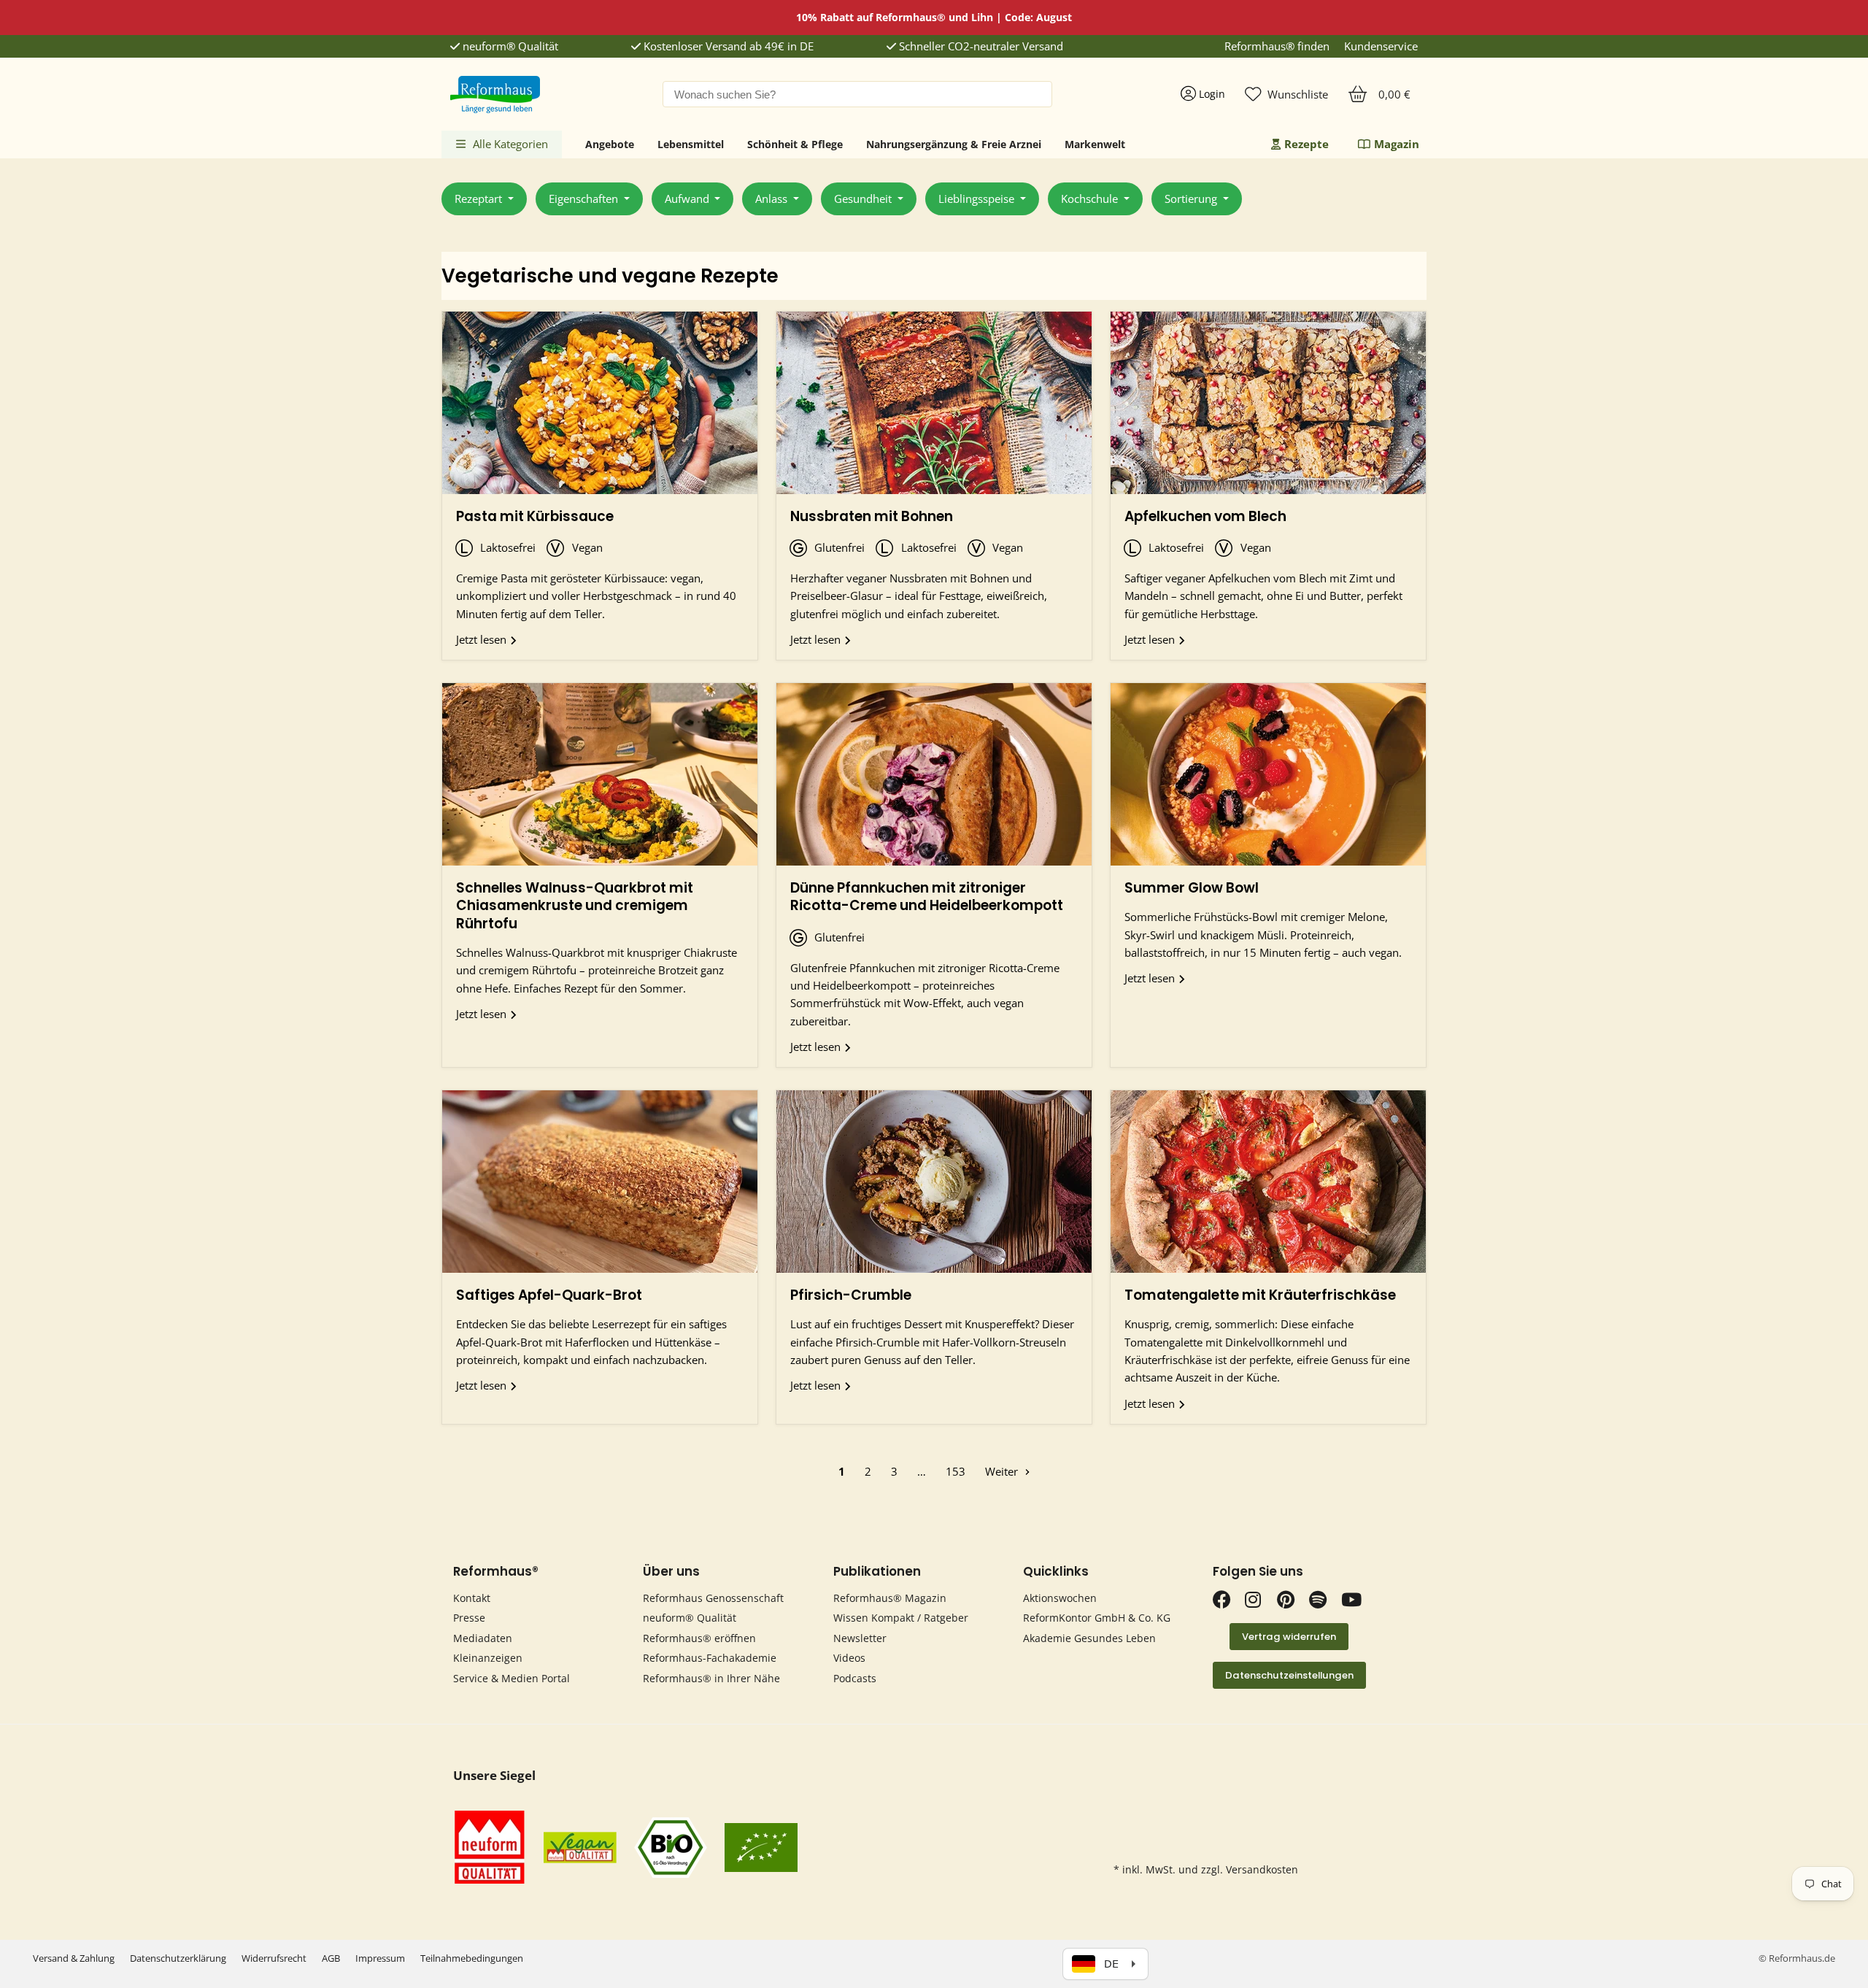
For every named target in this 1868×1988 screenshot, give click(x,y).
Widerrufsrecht (274, 1958)
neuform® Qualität (509, 46)
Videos (849, 1658)
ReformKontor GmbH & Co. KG (1097, 1618)
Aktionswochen (1060, 1598)
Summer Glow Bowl (1192, 888)
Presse (469, 1618)
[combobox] (857, 94)
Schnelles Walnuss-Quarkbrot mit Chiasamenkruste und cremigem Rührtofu (575, 906)
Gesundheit (864, 199)
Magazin (1397, 144)
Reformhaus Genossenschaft (713, 1598)
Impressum (380, 1958)
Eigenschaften (585, 199)
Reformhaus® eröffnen (699, 1638)
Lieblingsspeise (978, 199)
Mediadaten (483, 1638)
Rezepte (1307, 144)
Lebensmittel (691, 144)
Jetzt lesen (483, 639)
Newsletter (860, 1638)
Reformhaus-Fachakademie (710, 1658)
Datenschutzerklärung (178, 1958)
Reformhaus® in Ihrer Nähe (711, 1678)
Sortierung (1192, 199)
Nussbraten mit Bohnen (872, 516)
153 (956, 1471)
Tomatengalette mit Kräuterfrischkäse (1260, 1295)
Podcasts (855, 1678)
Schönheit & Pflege (795, 144)
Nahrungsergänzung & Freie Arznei (954, 144)
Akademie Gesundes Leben (1089, 1638)
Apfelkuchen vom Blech (1205, 516)
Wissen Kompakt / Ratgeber (901, 1618)
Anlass (773, 199)
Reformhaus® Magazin (890, 1598)
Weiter (1003, 1471)
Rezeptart (480, 199)
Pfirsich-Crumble (851, 1295)
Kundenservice (1381, 46)
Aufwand (688, 199)
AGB (331, 1958)
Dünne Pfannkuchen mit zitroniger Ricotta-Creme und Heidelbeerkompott (927, 897)
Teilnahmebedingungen (472, 1958)
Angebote (610, 144)
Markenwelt (1095, 144)
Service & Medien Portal (512, 1678)
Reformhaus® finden (1277, 46)
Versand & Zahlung (74, 1958)
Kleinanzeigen (488, 1658)
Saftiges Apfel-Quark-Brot (549, 1295)
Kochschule (1091, 199)
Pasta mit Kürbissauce (535, 516)
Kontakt (472, 1598)
